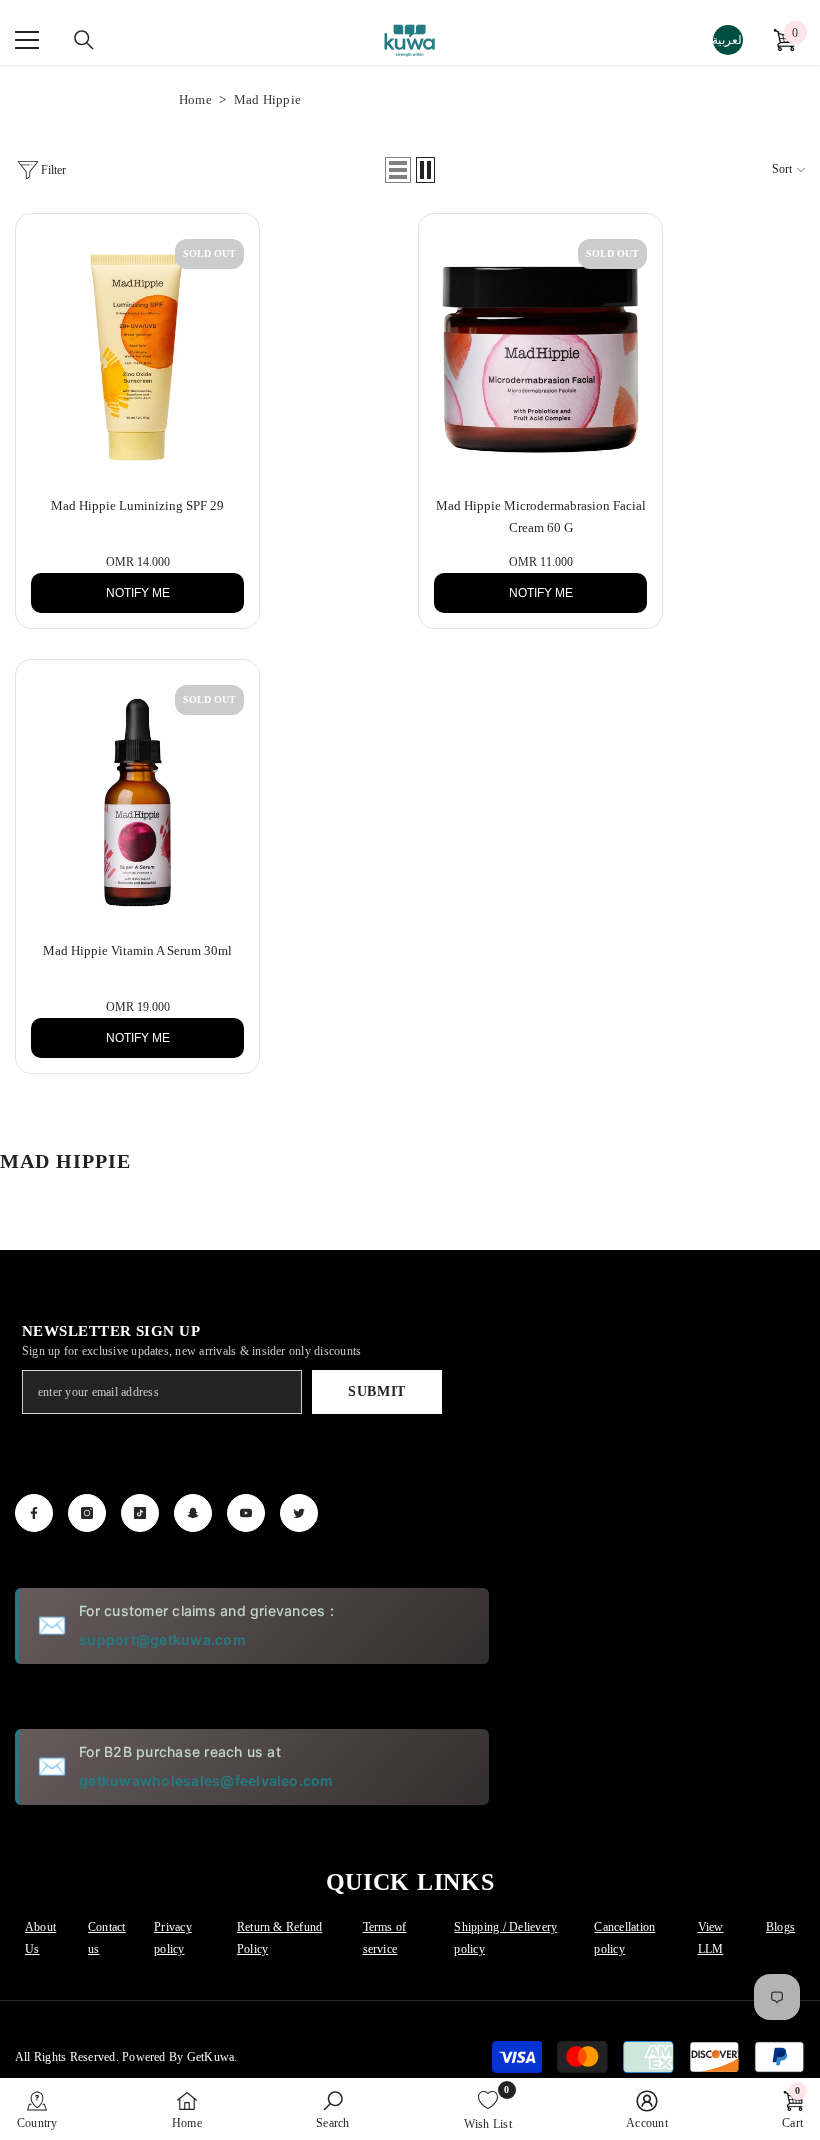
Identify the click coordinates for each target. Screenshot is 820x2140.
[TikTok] (140, 1513)
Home (195, 99)
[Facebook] (34, 1513)
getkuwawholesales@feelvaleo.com (206, 1780)
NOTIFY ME (138, 593)
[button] (398, 170)
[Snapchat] (193, 1513)
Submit (377, 1391)
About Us (40, 1938)
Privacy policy (173, 1938)
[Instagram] (87, 1513)
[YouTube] (246, 1513)
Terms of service (385, 1938)
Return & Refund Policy (280, 1938)
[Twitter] (299, 1513)
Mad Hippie (267, 99)
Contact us (107, 1938)
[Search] (84, 40)
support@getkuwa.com (162, 1639)
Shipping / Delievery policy (505, 1938)
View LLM (711, 1938)
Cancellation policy (624, 1938)
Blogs (780, 1927)
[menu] (27, 40)
